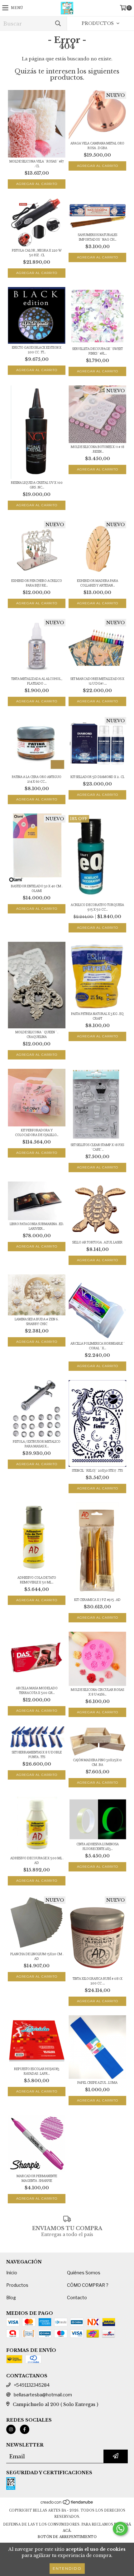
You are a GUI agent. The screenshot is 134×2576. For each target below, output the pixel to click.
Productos (17, 2285)
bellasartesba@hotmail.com (43, 2395)
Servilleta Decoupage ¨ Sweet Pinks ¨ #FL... (98, 351)
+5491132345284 (32, 2385)
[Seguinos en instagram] (11, 2429)
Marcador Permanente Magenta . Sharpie (37, 2178)
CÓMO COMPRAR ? (88, 2285)
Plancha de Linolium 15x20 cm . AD (37, 1956)
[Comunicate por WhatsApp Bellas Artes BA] (120, 2529)
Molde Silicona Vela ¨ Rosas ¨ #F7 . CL (37, 164)
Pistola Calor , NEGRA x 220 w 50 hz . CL (37, 253)
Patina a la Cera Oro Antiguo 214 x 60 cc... (37, 779)
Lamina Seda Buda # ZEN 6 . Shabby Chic (37, 1322)
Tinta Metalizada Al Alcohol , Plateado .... (37, 681)
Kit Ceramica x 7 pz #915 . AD (97, 1600)
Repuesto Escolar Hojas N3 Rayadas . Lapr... (37, 2071)
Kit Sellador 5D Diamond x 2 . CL (97, 777)
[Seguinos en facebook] (25, 2429)
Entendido (67, 2568)
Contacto (77, 2298)
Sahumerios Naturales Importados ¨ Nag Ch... (98, 237)
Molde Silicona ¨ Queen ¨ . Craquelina (37, 1035)
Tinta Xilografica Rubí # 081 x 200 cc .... (98, 1981)
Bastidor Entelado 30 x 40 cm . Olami (37, 889)
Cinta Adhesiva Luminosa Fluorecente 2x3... (98, 1847)
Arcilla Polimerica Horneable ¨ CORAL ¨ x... (98, 1346)
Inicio (12, 2273)
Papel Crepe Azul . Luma (97, 2083)
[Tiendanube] (67, 2504)
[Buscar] (58, 24)
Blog (11, 2298)
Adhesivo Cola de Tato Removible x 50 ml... (37, 1580)
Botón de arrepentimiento (67, 2537)
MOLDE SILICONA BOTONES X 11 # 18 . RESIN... (98, 449)
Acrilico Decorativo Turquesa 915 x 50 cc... (97, 907)
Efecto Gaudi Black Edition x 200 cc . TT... (37, 350)
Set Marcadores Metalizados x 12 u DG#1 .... (97, 681)
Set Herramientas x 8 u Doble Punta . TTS (37, 1755)
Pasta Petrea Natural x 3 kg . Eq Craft (97, 1016)
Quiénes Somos (84, 2273)
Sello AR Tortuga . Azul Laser (97, 1242)
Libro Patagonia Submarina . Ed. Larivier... (37, 1226)
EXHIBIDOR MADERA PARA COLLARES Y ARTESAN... (98, 583)
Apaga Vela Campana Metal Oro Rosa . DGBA (97, 146)
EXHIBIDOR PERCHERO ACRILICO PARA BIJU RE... (37, 583)
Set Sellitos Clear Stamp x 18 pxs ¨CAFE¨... (97, 1147)
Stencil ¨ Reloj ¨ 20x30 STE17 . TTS (97, 1471)
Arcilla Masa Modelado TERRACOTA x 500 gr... (37, 1691)
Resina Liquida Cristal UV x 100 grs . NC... (37, 485)
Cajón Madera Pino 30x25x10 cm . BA (97, 1762)
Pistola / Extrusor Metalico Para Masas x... (37, 1444)
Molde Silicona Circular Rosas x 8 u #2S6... (97, 1692)
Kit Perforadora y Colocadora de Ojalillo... (37, 1133)
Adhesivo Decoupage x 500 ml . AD (37, 1861)
